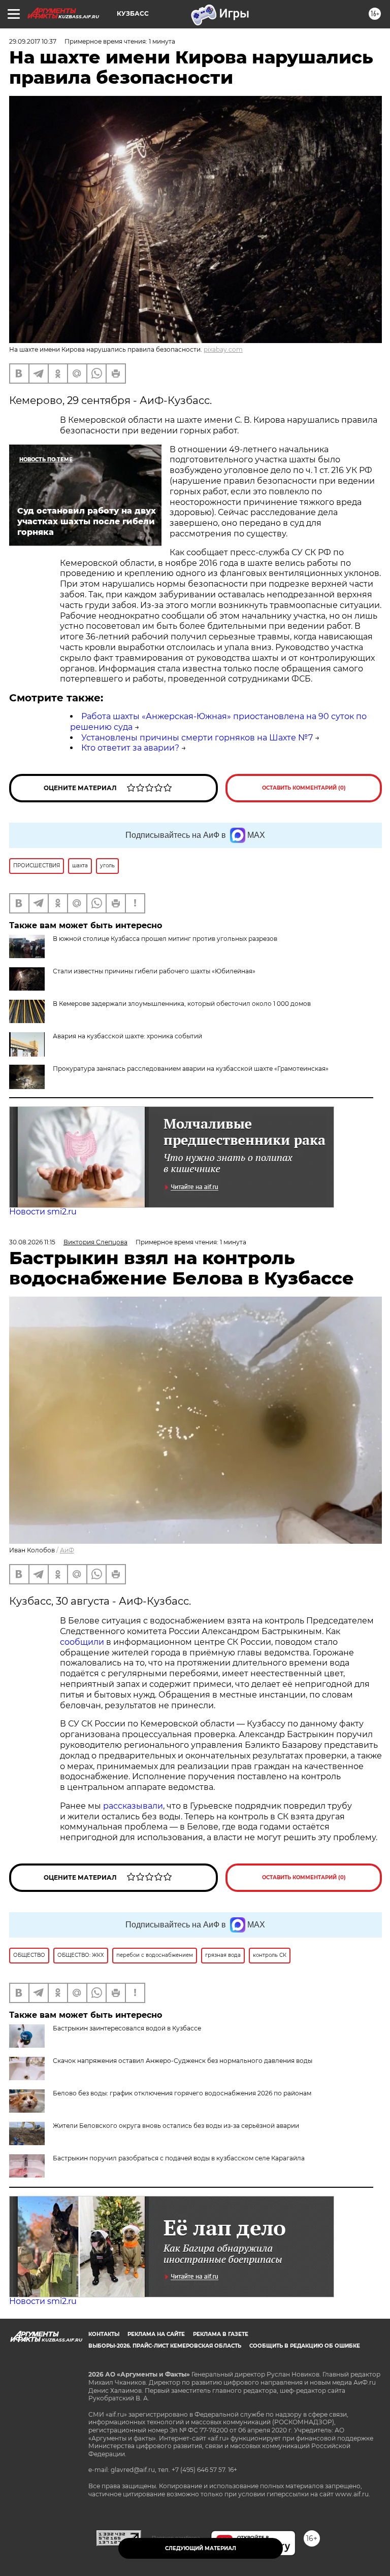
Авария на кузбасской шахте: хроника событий (127, 1036)
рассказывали (133, 1806)
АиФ (67, 1550)
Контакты (104, 2334)
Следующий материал (201, 2548)
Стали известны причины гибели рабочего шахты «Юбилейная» (154, 971)
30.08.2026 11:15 (32, 1242)
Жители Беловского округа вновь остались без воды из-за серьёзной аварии (176, 2126)
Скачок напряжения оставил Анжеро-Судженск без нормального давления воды (183, 2061)
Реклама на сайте (156, 2334)
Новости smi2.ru (43, 1212)
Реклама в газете (221, 2334)
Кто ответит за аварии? (130, 748)
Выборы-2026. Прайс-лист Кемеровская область (165, 2346)
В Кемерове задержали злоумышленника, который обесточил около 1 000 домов (182, 1004)
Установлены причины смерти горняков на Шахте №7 (197, 738)
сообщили (82, 1642)
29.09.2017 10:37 (33, 41)
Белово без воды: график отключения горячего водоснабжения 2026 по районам (182, 2093)
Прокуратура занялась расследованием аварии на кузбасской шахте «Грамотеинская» (191, 1069)
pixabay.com (223, 349)
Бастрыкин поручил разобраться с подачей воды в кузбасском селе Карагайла (179, 2158)
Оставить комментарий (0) (304, 788)
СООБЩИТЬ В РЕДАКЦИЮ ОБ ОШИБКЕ (305, 2346)
